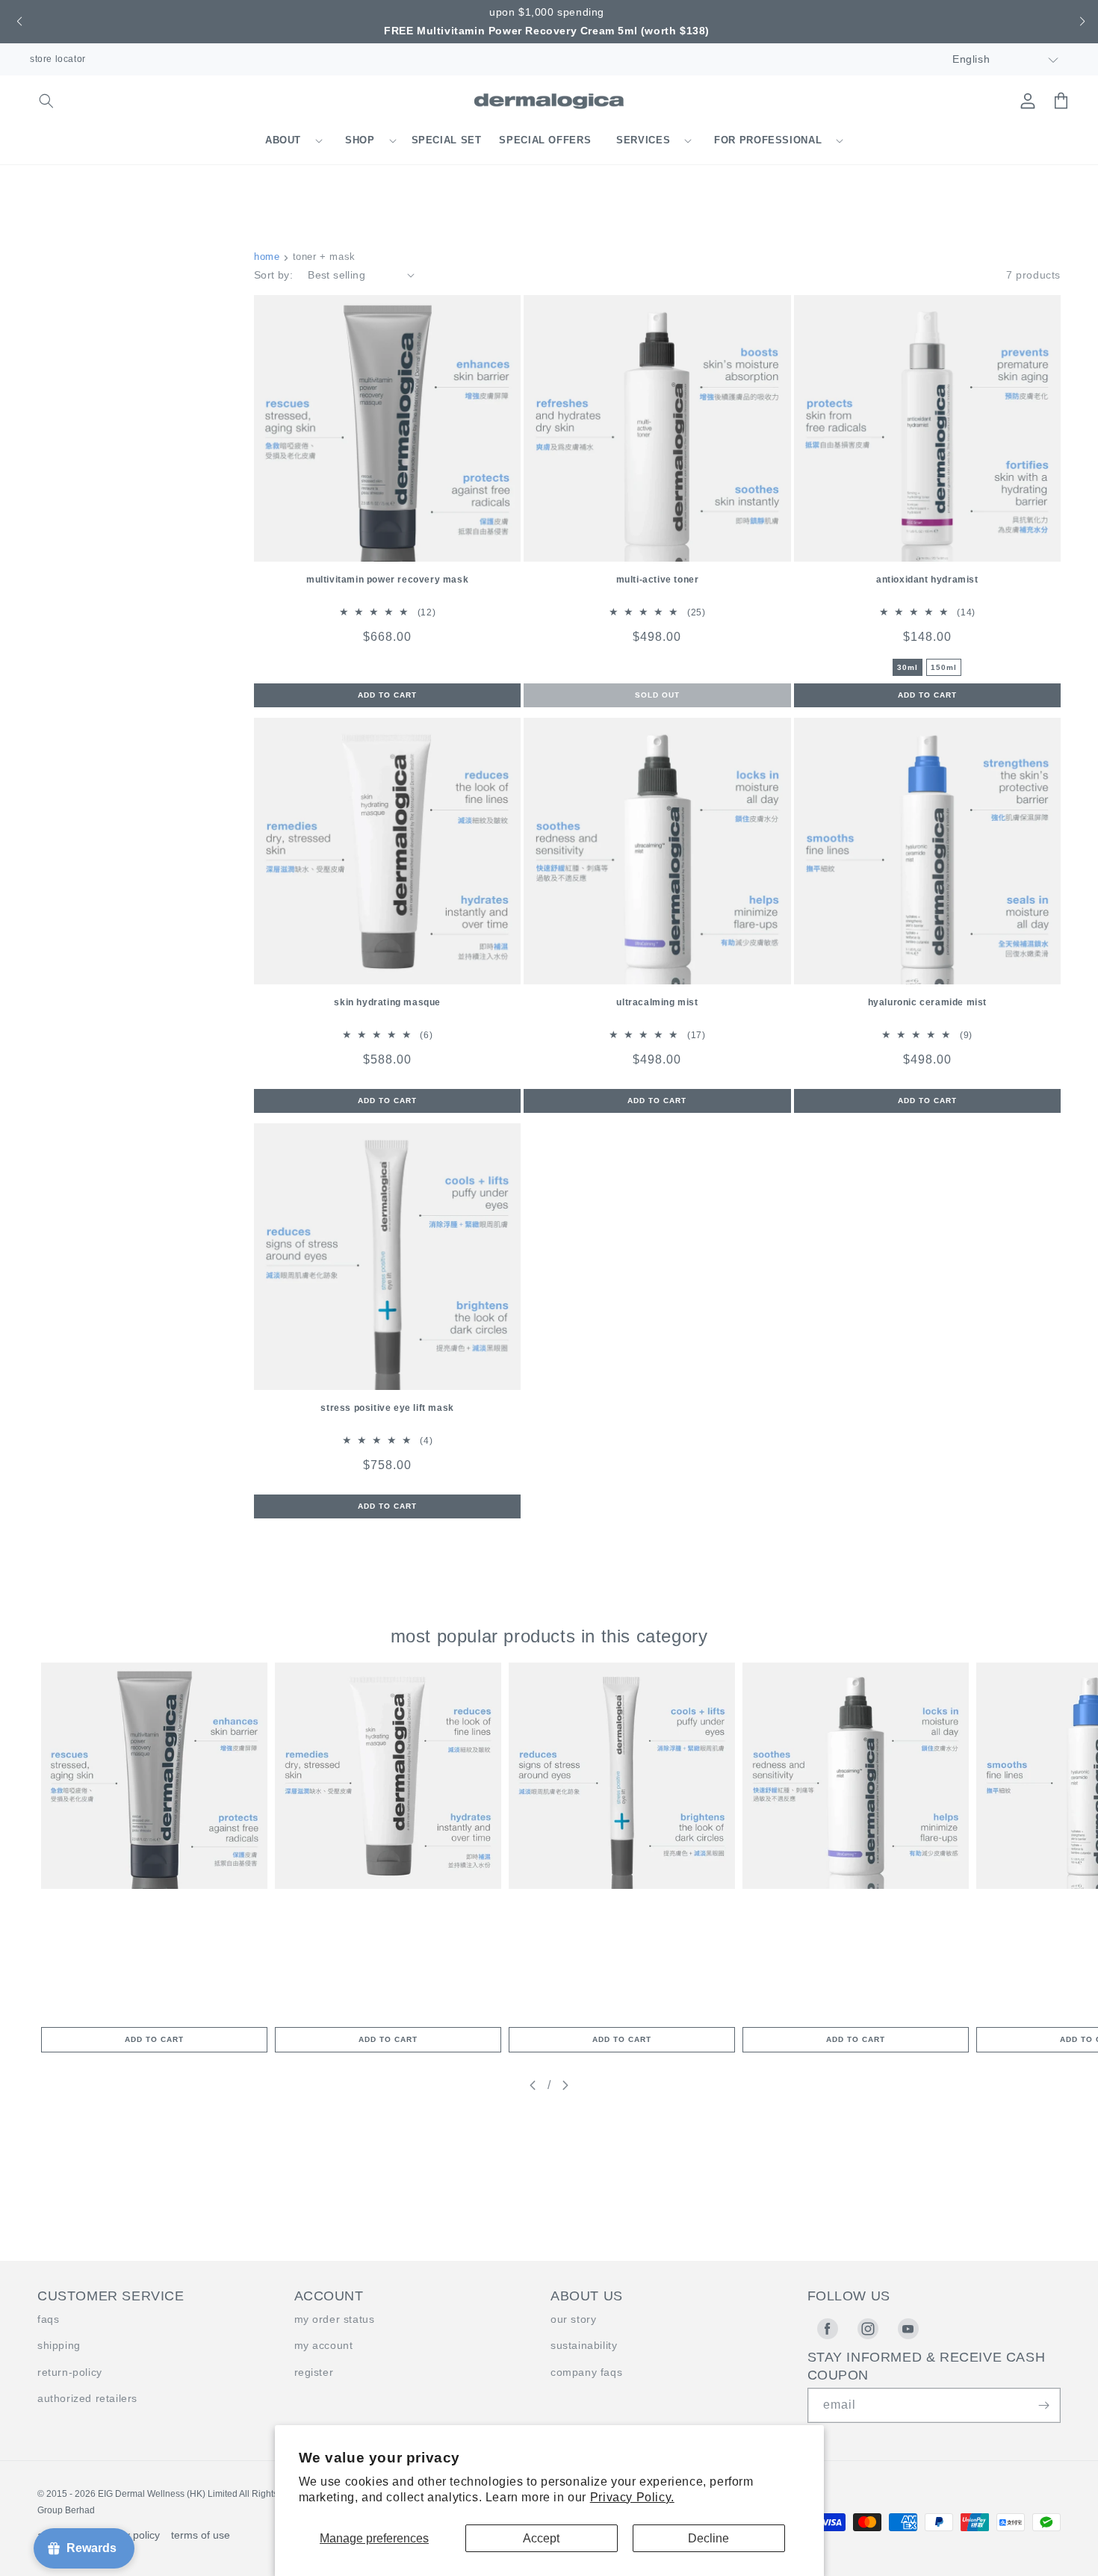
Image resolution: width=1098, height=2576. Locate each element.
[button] (18, 22)
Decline (708, 2538)
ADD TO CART (154, 2039)
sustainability (584, 2345)
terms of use (201, 2535)
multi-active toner (658, 580)
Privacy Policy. (632, 2497)
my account (324, 2345)
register (314, 2372)
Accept (541, 2538)
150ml (944, 667)
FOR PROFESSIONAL (768, 140)
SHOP (360, 140)
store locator (58, 59)
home (267, 257)
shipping (59, 2345)
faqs (48, 2319)
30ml (908, 667)
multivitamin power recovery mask (387, 580)
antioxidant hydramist (927, 580)
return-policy (70, 2372)
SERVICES (643, 140)
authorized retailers (87, 2398)
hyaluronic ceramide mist (927, 1002)
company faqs (586, 2372)
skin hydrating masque (387, 1002)
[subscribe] (1043, 2405)
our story (573, 2319)
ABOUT (283, 140)
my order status (335, 2319)
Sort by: (273, 275)
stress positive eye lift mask (387, 1408)
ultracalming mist (657, 1002)
